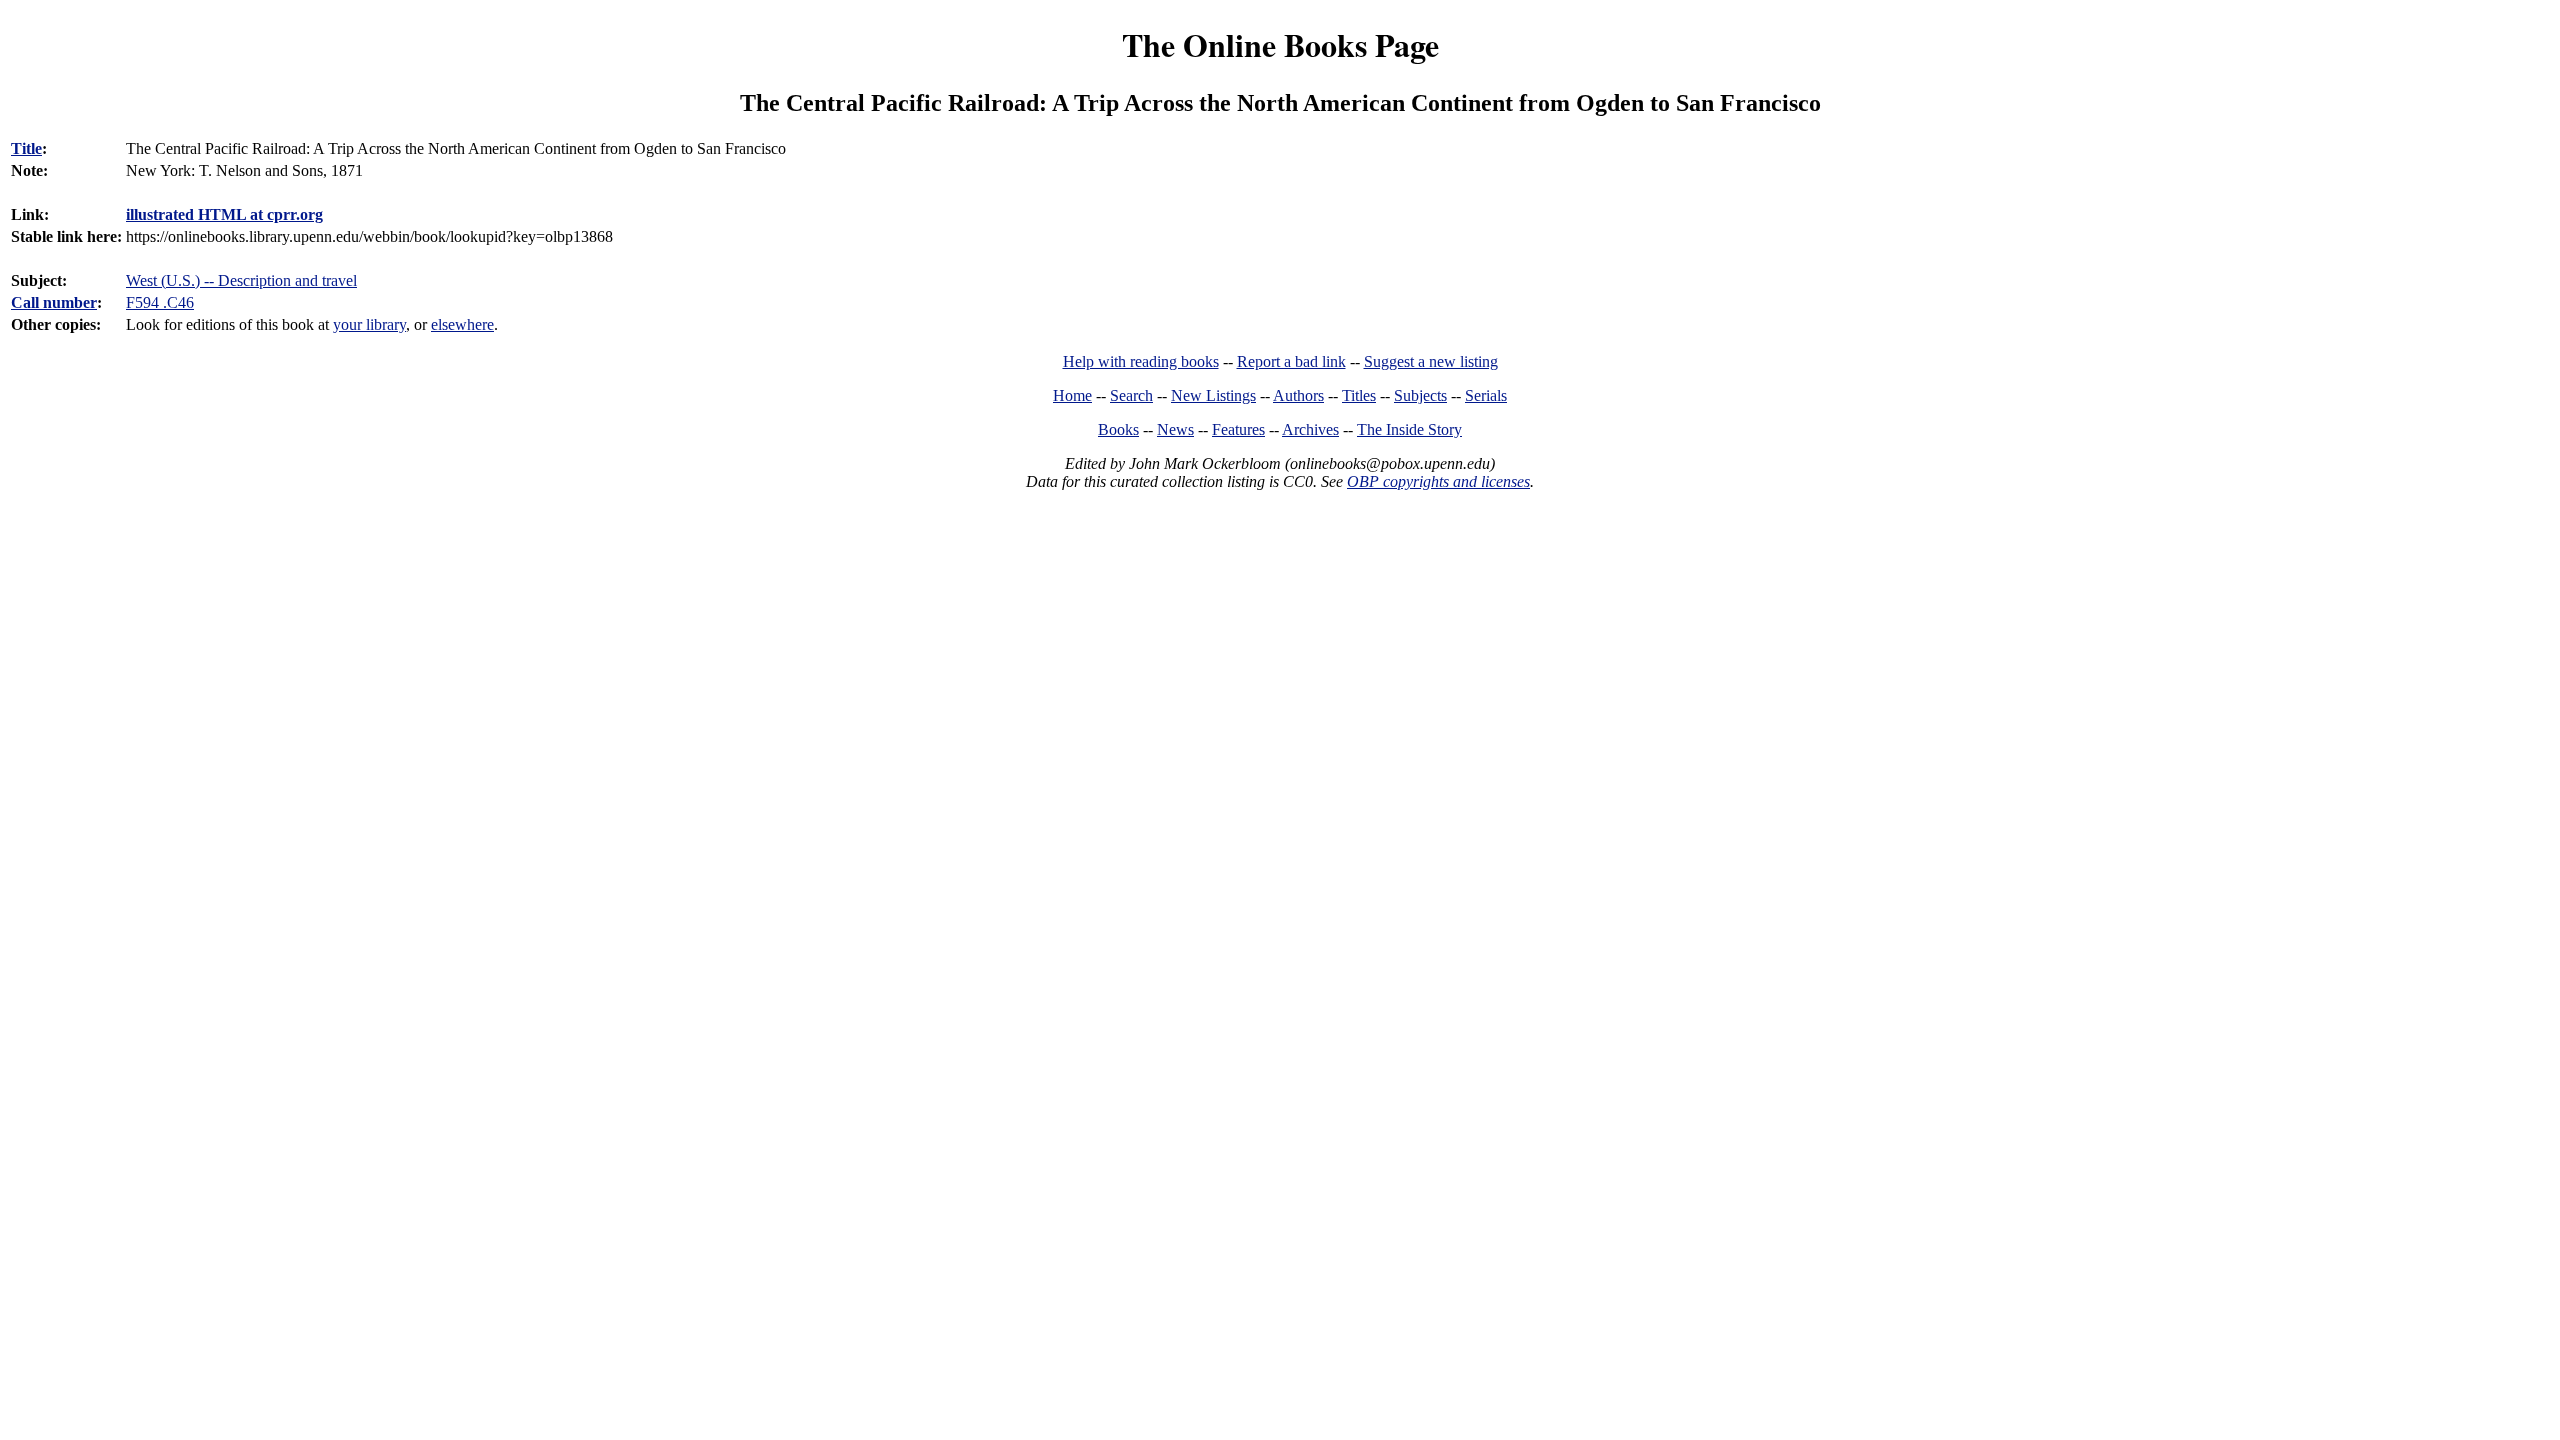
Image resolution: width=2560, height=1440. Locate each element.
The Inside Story (1409, 429)
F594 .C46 (160, 302)
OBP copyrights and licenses (1438, 481)
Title (26, 148)
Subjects (1420, 395)
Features (1238, 429)
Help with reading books (1141, 361)
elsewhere (462, 324)
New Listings (1213, 395)
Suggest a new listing (1431, 361)
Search (1131, 395)
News (1175, 429)
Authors (1298, 395)
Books (1118, 429)
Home (1072, 395)
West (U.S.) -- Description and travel (241, 280)
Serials (1486, 395)
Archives (1310, 429)
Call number (54, 302)
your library (369, 324)
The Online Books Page (1280, 44)
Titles (1359, 395)
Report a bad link (1291, 361)
